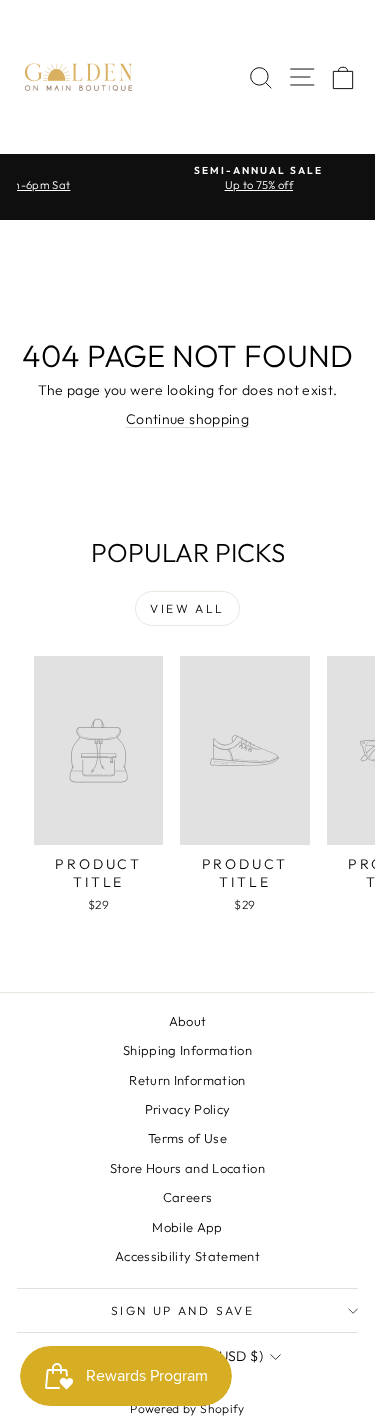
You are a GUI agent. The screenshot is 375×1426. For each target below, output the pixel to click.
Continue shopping (187, 419)
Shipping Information (187, 1050)
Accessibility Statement (187, 1256)
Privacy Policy (188, 1109)
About (188, 1021)
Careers (187, 1197)
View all (187, 608)
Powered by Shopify (187, 1408)
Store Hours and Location (187, 1168)
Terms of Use (187, 1138)
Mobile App (187, 1227)
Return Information (187, 1080)
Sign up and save (182, 1310)
